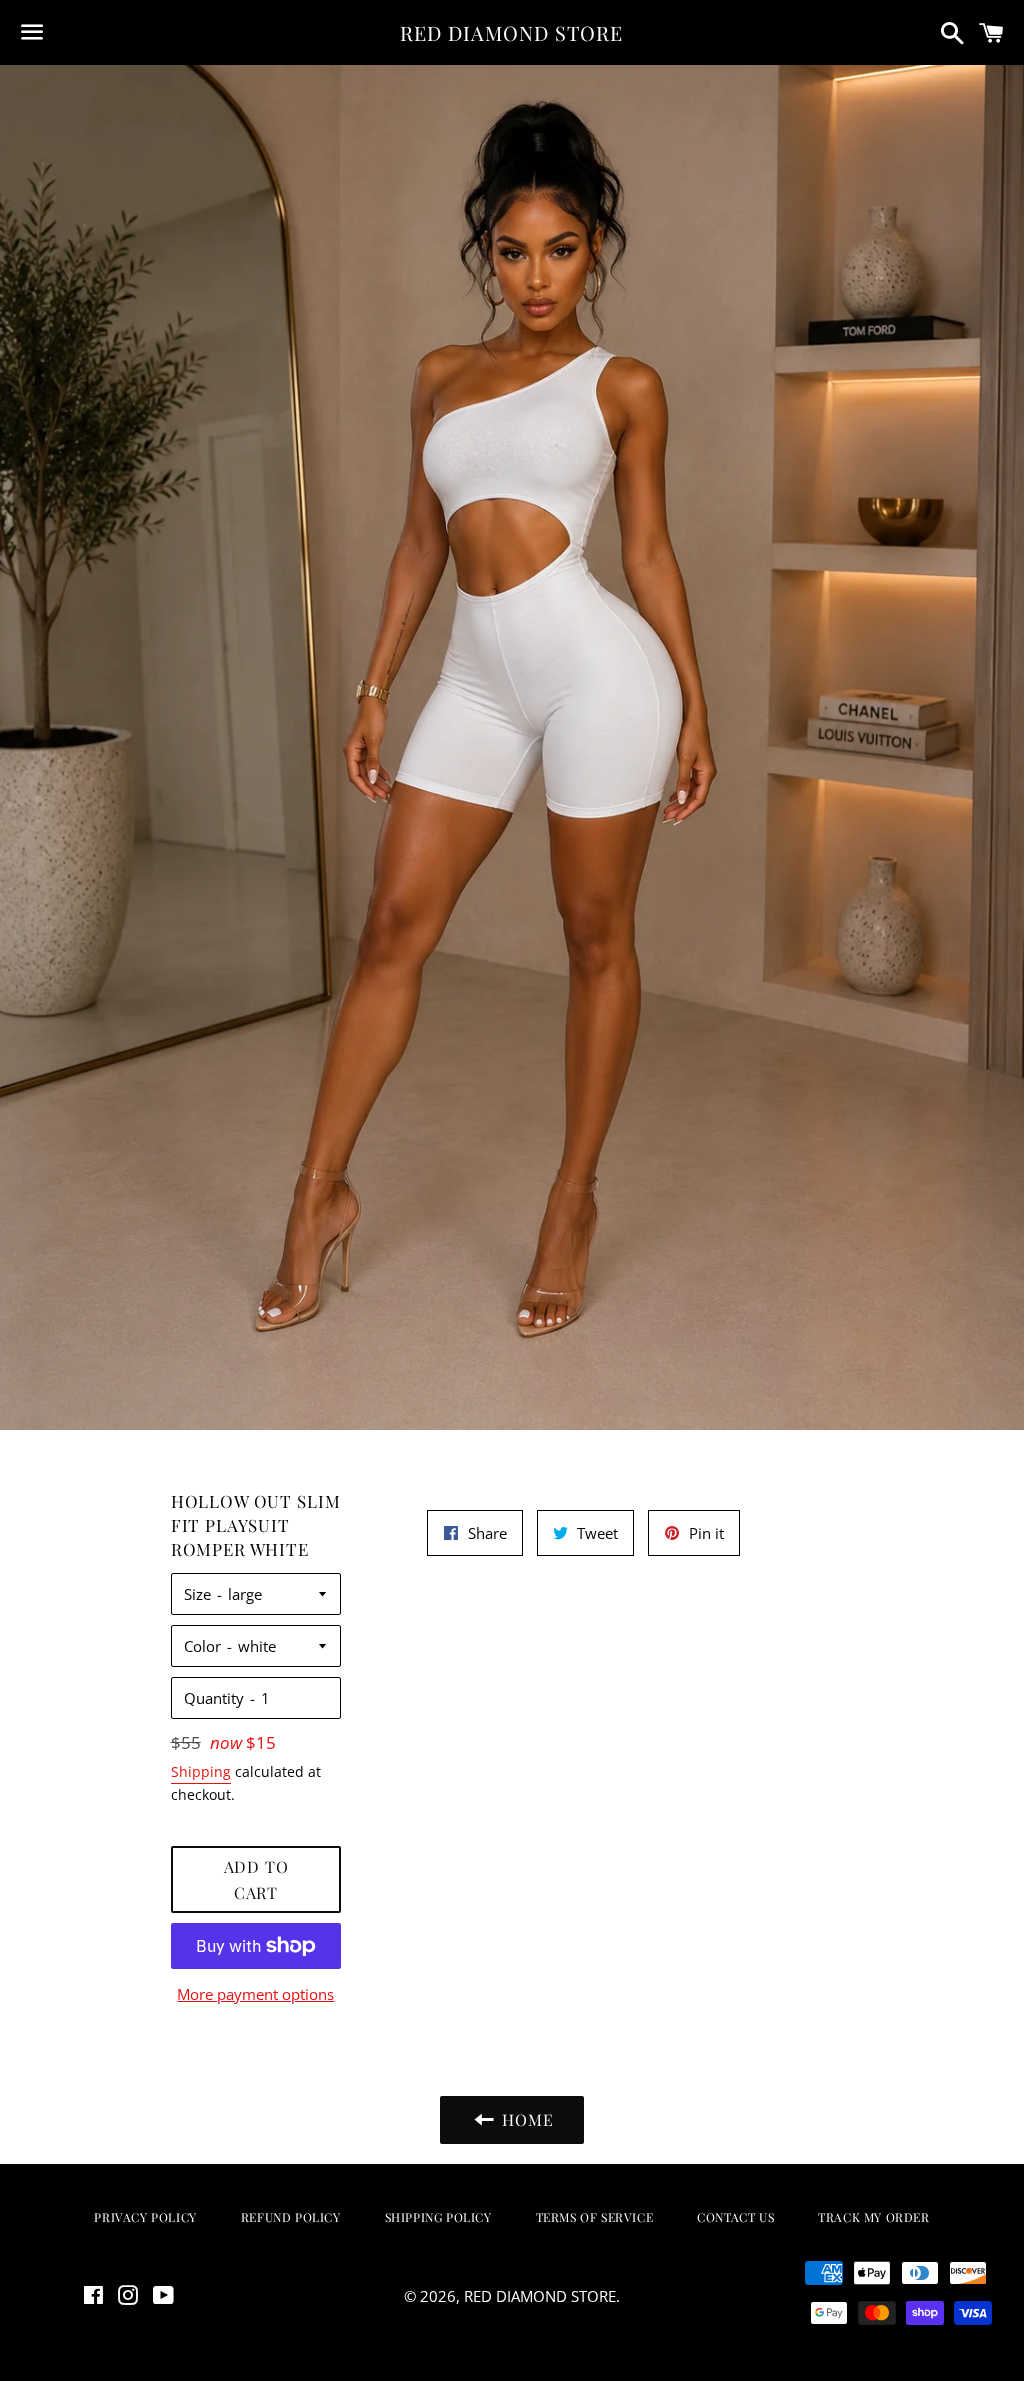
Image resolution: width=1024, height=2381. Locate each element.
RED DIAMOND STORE (511, 32)
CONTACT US (735, 2217)
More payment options (255, 1994)
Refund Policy (291, 2217)
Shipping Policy (438, 2217)
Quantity (214, 1698)
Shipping (201, 1771)
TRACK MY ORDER (873, 2217)
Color (202, 1646)
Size (197, 1594)
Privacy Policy (145, 2217)
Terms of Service (595, 2217)
